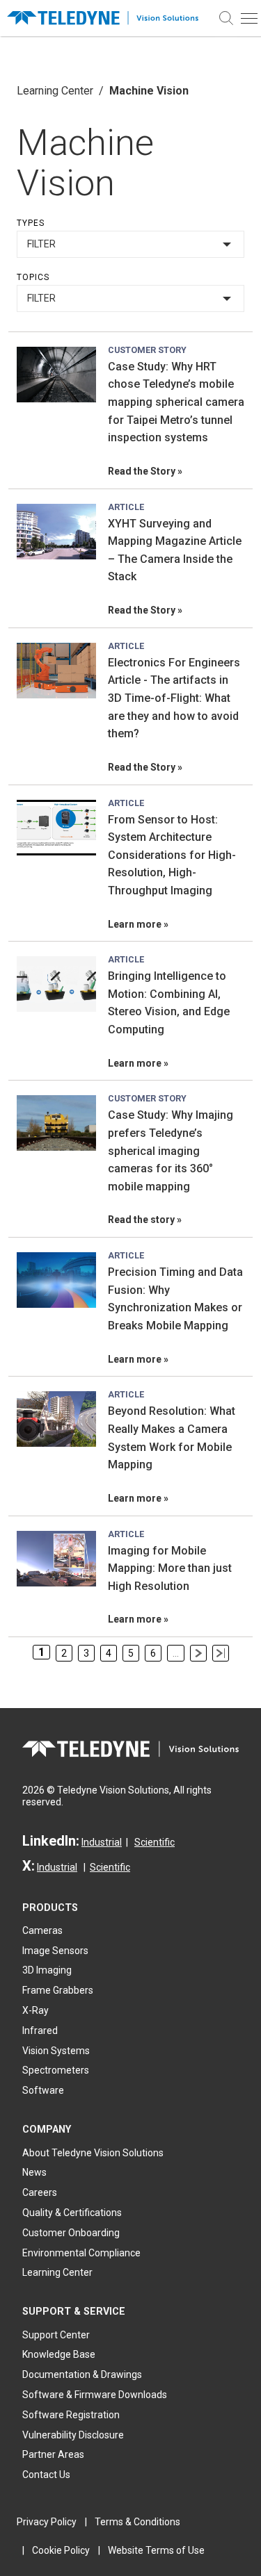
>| (221, 1653)
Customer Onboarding (71, 2233)
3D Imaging (47, 1970)
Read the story (141, 1220)
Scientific (155, 1842)
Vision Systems (56, 2051)
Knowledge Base (59, 2354)
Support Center (56, 2335)
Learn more (135, 924)
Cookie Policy (61, 2550)
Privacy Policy (47, 2522)
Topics (33, 277)
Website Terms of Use (156, 2550)
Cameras (42, 1930)
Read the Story (142, 471)
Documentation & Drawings (82, 2374)
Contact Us (46, 2475)
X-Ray (35, 2010)
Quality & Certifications (72, 2213)
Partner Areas (53, 2454)
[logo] (108, 18)
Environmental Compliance (81, 2253)
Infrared (40, 2031)
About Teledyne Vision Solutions (93, 2153)
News (34, 2172)
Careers (40, 2192)
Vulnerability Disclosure (73, 2435)
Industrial (102, 1842)
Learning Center (55, 91)
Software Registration (71, 2415)
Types (31, 223)
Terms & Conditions (137, 2522)
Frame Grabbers (58, 1990)
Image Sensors (55, 1951)
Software (43, 2090)
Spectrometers (56, 2070)
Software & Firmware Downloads (95, 2395)
